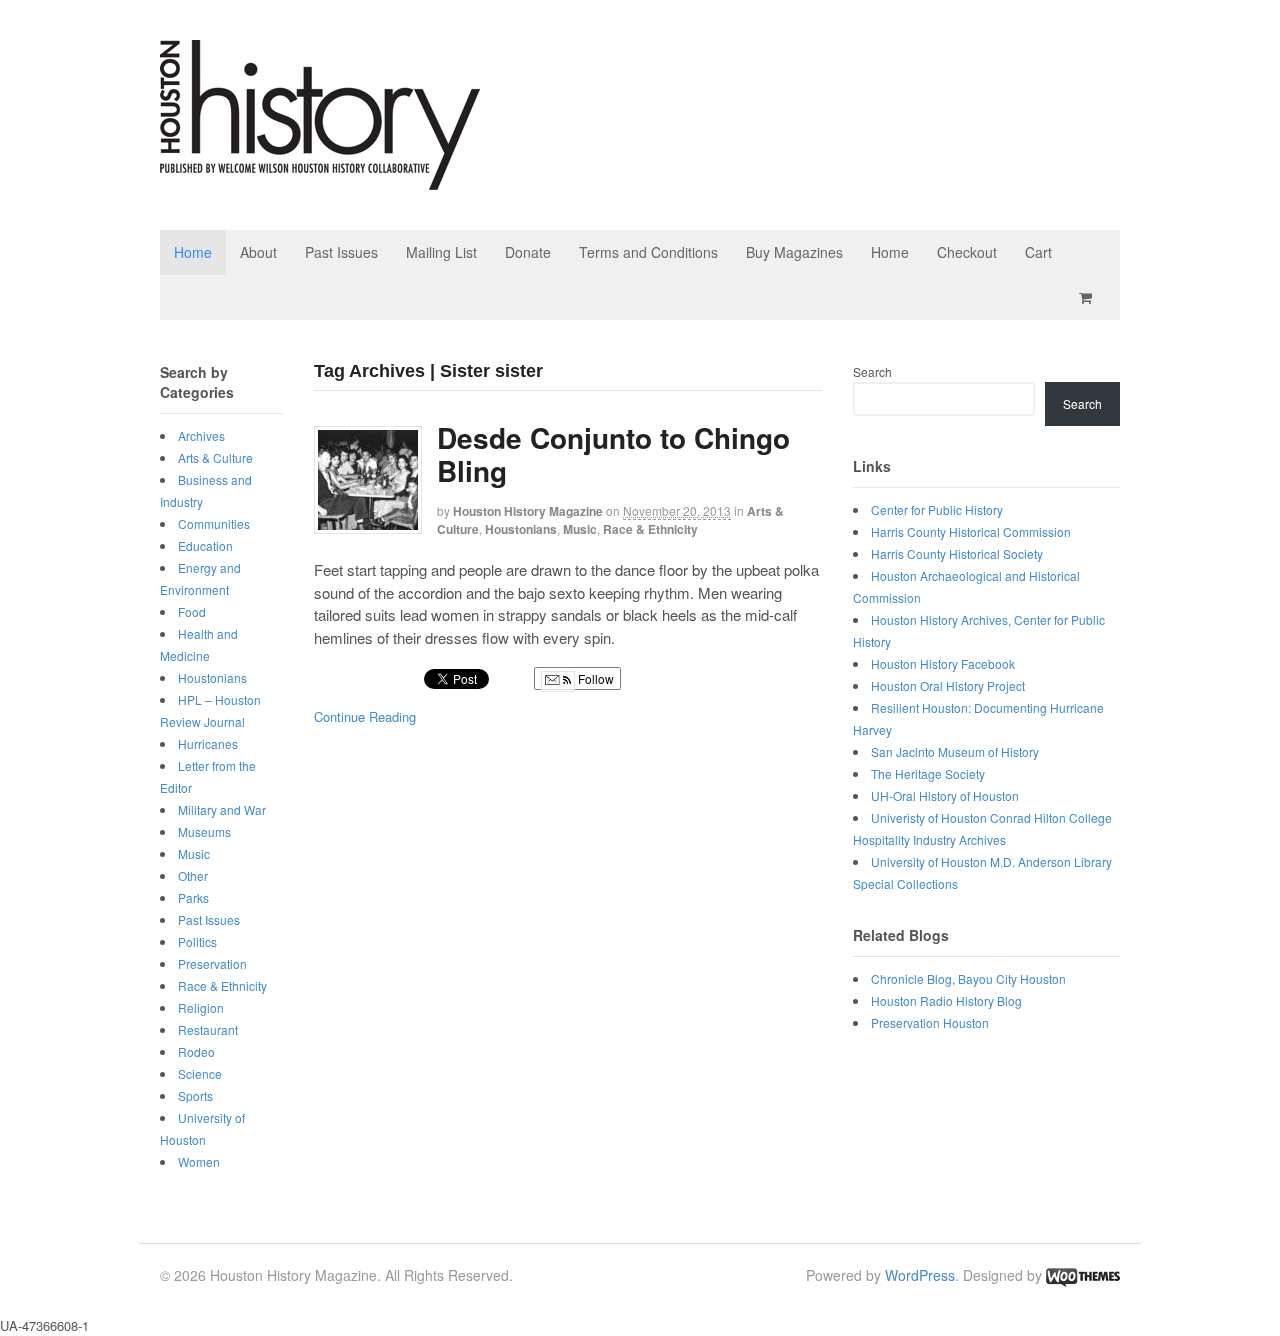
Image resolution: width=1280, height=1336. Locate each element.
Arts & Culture (215, 457)
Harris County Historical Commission (971, 531)
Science (200, 1073)
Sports (195, 1095)
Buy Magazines (794, 252)
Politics (197, 941)
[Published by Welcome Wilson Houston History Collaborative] (320, 179)
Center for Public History (937, 509)
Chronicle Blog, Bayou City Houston (968, 978)
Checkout (967, 252)
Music (580, 529)
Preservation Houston (930, 1022)
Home (193, 252)
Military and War (222, 809)
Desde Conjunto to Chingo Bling (613, 454)
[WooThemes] (1083, 1275)
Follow (594, 678)
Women (199, 1161)
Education (205, 545)
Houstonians (521, 529)
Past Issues (341, 252)
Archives (201, 435)
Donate (528, 252)
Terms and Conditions (648, 252)
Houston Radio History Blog (946, 1000)
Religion (201, 1007)
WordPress (920, 1275)
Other (193, 875)
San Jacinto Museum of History (955, 751)
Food (192, 611)
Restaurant (208, 1029)
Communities (214, 523)
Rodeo (196, 1051)
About (258, 252)
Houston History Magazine (528, 511)
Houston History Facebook (943, 663)
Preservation (212, 963)
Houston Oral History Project (948, 685)
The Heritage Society (928, 773)
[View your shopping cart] (1089, 297)
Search (872, 371)
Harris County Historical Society (957, 553)
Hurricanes (208, 743)
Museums (204, 831)
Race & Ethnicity (650, 529)
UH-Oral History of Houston (945, 795)
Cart (1038, 252)
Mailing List (441, 252)
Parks (193, 897)
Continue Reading (365, 716)
